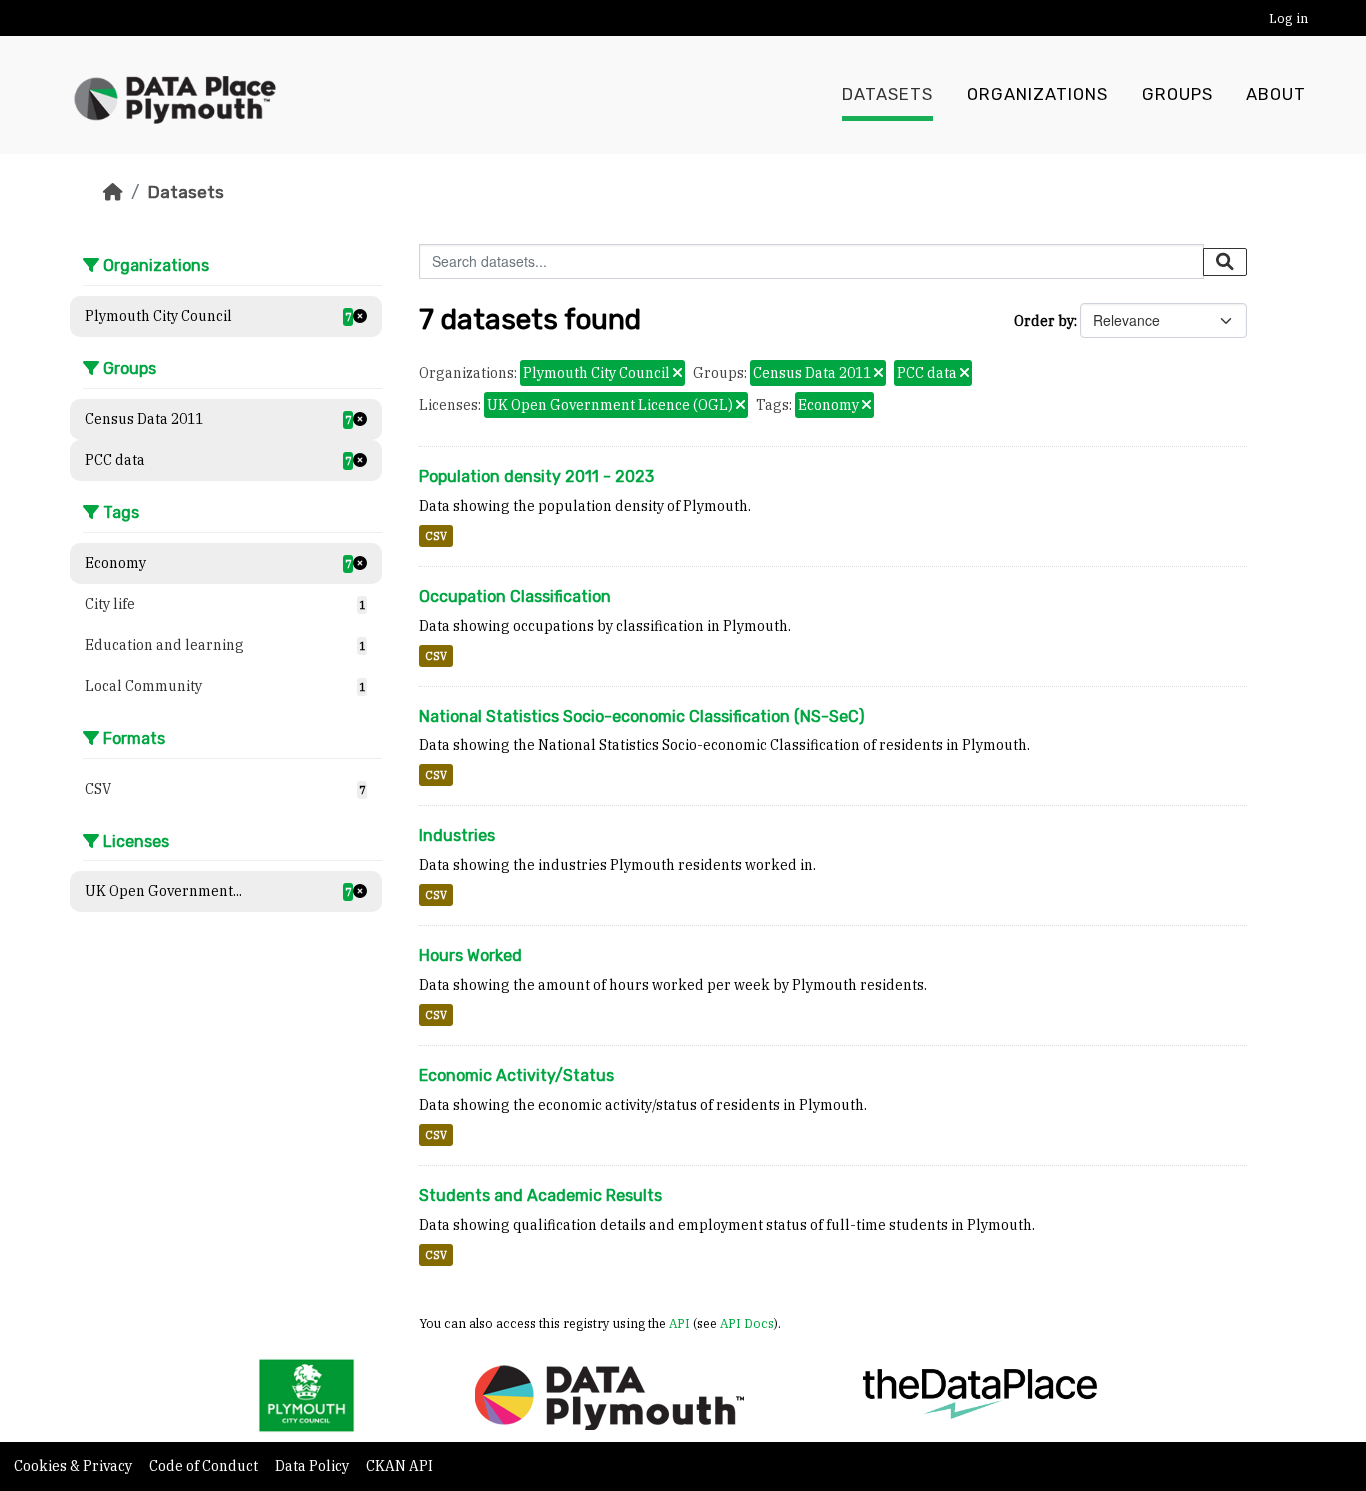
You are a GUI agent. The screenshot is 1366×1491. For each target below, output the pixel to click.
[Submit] (1225, 262)
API (679, 1323)
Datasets (887, 94)
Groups (1177, 94)
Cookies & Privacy (74, 1466)
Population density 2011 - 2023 (536, 476)
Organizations (1037, 94)
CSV (436, 536)
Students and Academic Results (540, 1195)
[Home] (113, 192)
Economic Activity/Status (516, 1075)
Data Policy (313, 1466)
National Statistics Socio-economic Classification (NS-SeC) (641, 716)
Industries (457, 835)
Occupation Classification (515, 596)
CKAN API (399, 1466)
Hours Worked (470, 955)
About (1276, 94)
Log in (1288, 18)
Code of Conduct (205, 1466)
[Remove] (677, 374)
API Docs (747, 1323)
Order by (1044, 321)
